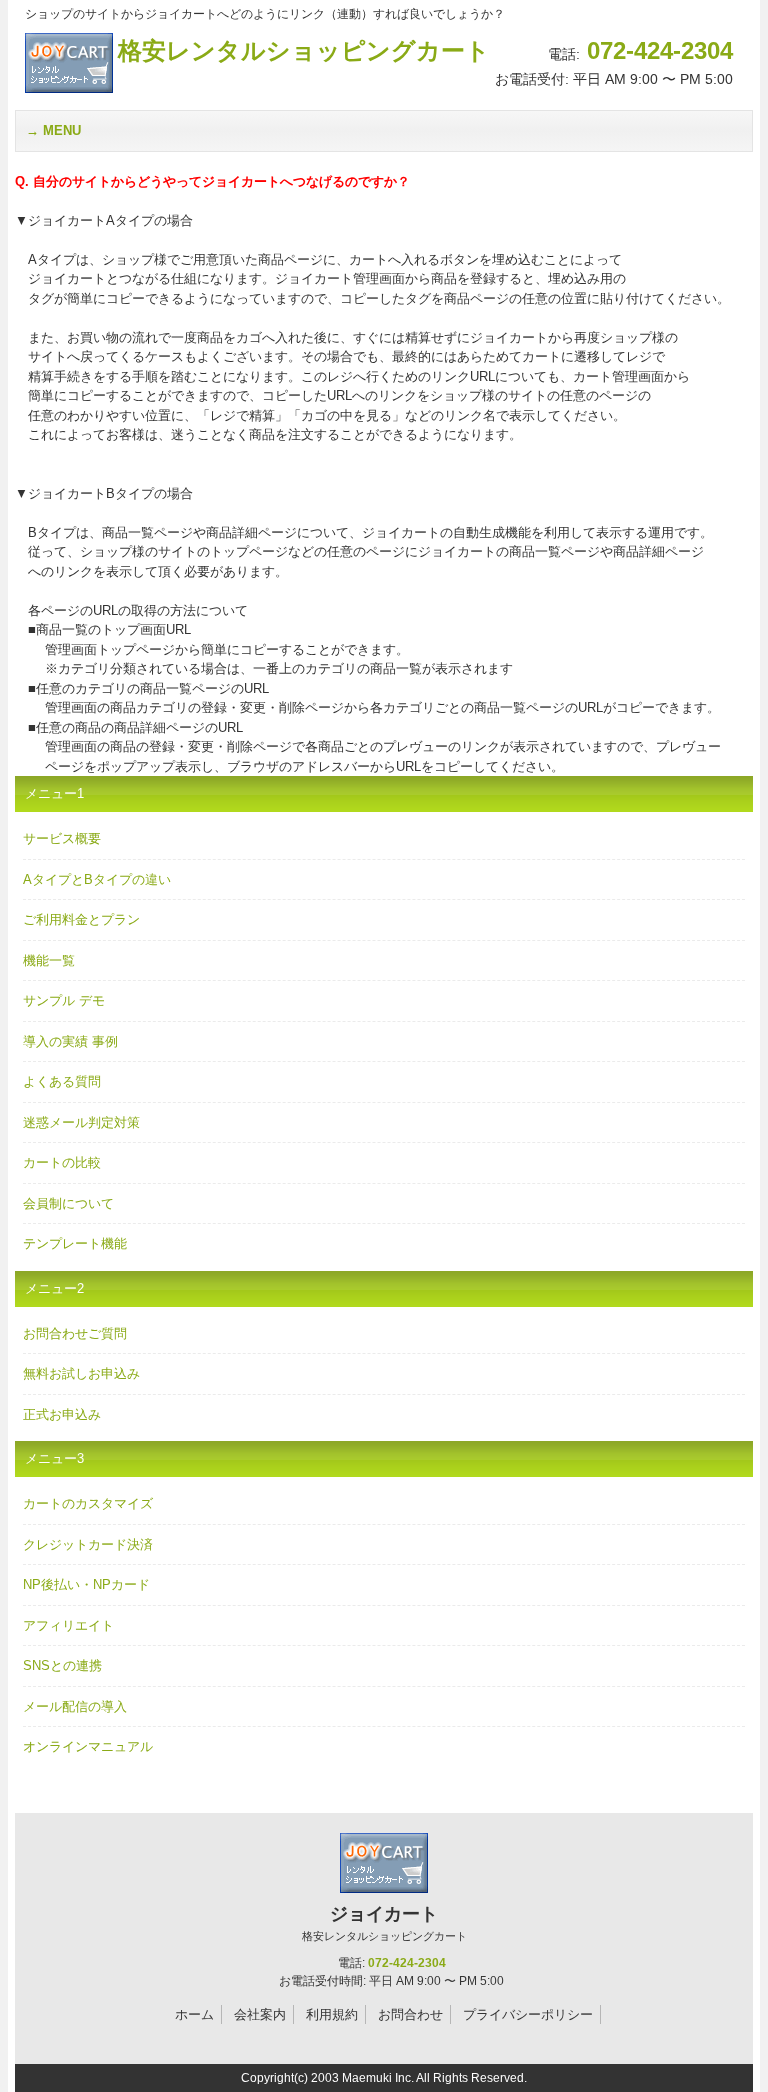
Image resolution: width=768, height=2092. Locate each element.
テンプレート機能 (75, 1243)
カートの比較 (62, 1162)
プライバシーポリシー (528, 2014)
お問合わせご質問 (75, 1333)
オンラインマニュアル (88, 1746)
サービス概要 (62, 838)
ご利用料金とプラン (81, 919)
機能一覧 (49, 960)
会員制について (68, 1203)
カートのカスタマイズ (88, 1503)
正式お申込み (62, 1414)
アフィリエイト (68, 1625)
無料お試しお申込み (81, 1373)
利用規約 (332, 2014)
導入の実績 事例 (70, 1041)
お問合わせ (410, 2014)
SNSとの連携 (62, 1665)
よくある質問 (62, 1081)
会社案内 (260, 2014)
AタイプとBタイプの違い (97, 879)
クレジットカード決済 (88, 1544)
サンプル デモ (64, 1000)
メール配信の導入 (75, 1706)
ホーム (194, 2014)
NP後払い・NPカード (86, 1584)
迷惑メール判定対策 (81, 1122)
